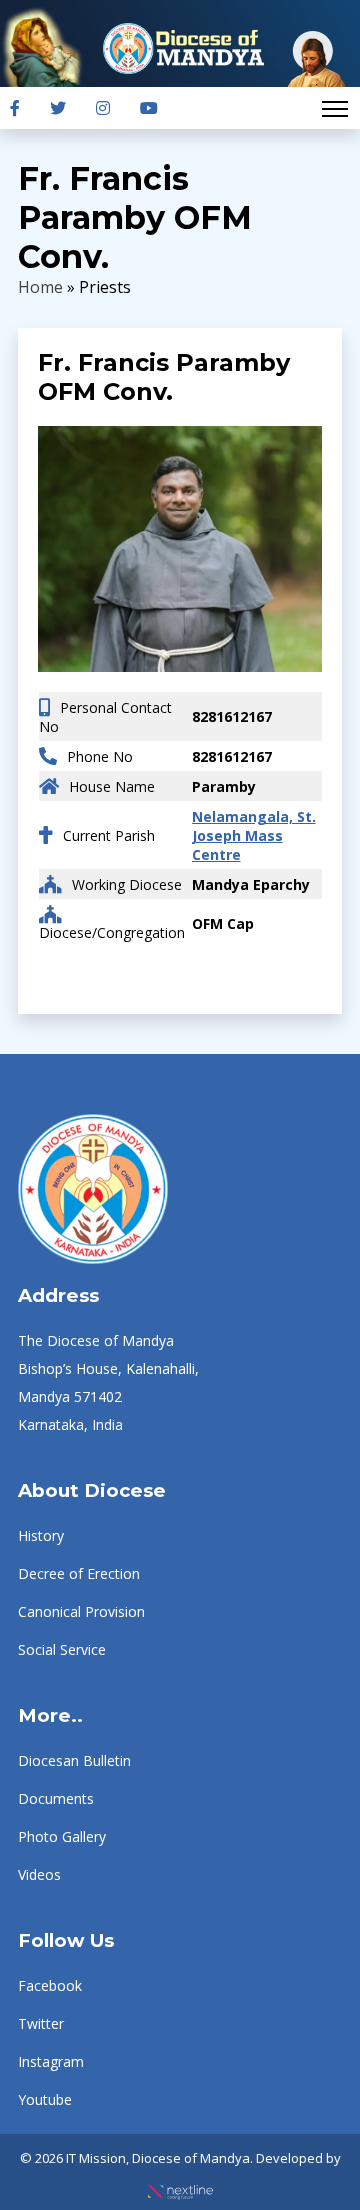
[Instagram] (103, 108)
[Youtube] (149, 108)
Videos (39, 1874)
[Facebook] (15, 108)
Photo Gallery (62, 1836)
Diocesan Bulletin (74, 1760)
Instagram (51, 2061)
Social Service (62, 1649)
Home (40, 287)
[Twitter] (58, 108)
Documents (56, 1798)
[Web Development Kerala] (180, 2186)
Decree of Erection (79, 1573)
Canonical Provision (81, 1611)
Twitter (41, 2023)
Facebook (50, 1985)
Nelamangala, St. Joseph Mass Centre (254, 835)
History (41, 1535)
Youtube (45, 2099)
